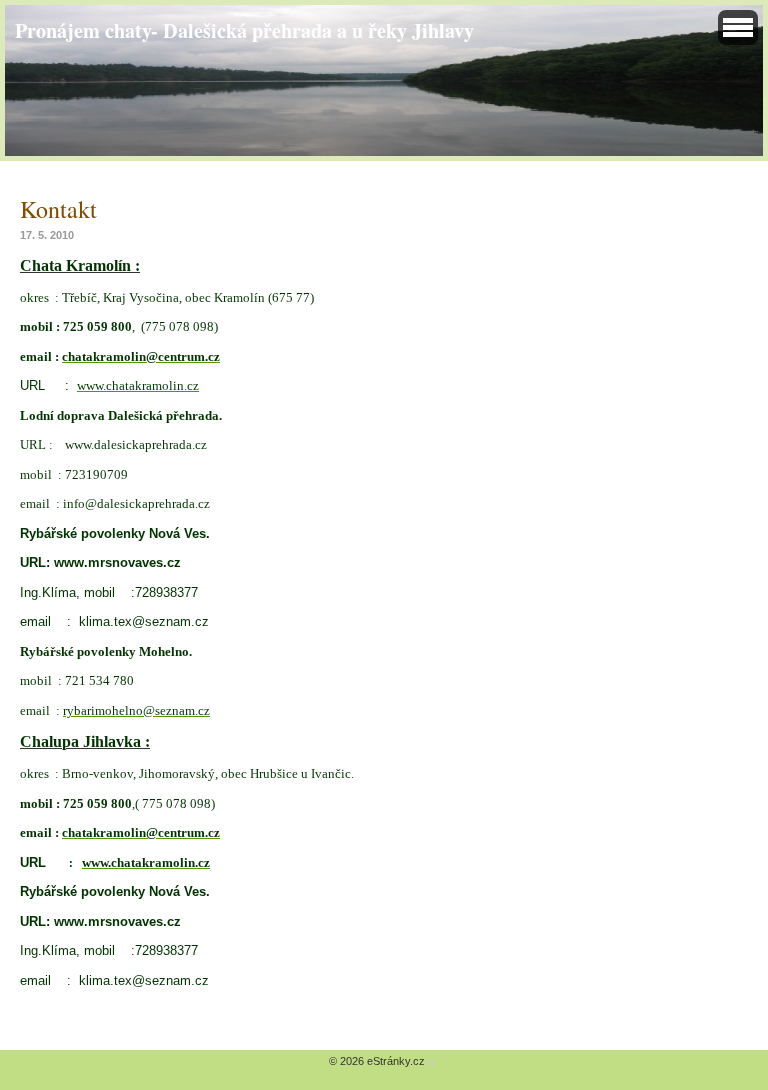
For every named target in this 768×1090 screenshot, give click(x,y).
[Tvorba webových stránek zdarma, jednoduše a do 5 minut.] (432, 1062)
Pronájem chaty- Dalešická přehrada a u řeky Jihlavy (244, 30)
